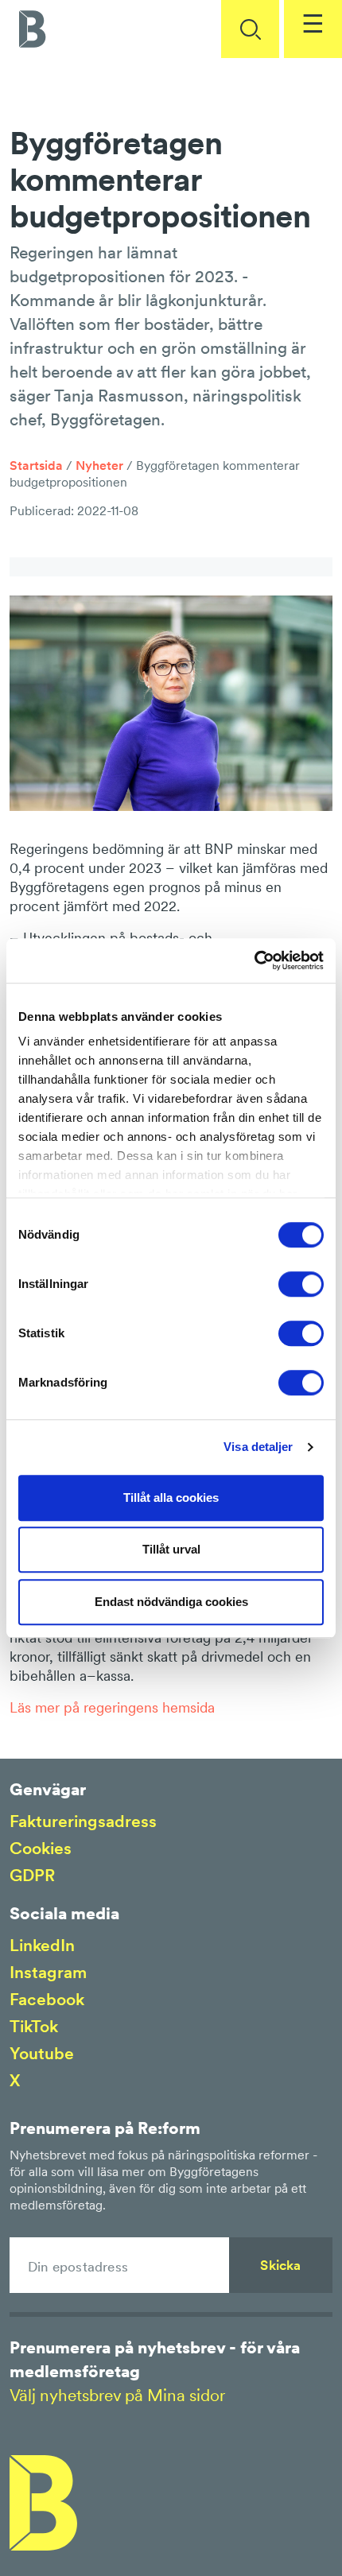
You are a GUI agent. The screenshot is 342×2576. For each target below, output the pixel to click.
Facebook (47, 1999)
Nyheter (99, 465)
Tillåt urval (171, 1549)
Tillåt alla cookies (171, 1497)
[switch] (301, 1284)
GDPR (32, 1875)
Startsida (36, 465)
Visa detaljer (258, 1447)
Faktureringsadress (83, 1821)
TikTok (34, 2026)
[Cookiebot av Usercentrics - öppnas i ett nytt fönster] (254, 960)
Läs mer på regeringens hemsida (112, 1707)
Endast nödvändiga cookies (171, 1602)
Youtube (42, 2053)
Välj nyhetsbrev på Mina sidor (117, 2395)
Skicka (280, 2265)
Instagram (48, 1972)
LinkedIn (42, 1945)
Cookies (41, 1848)
